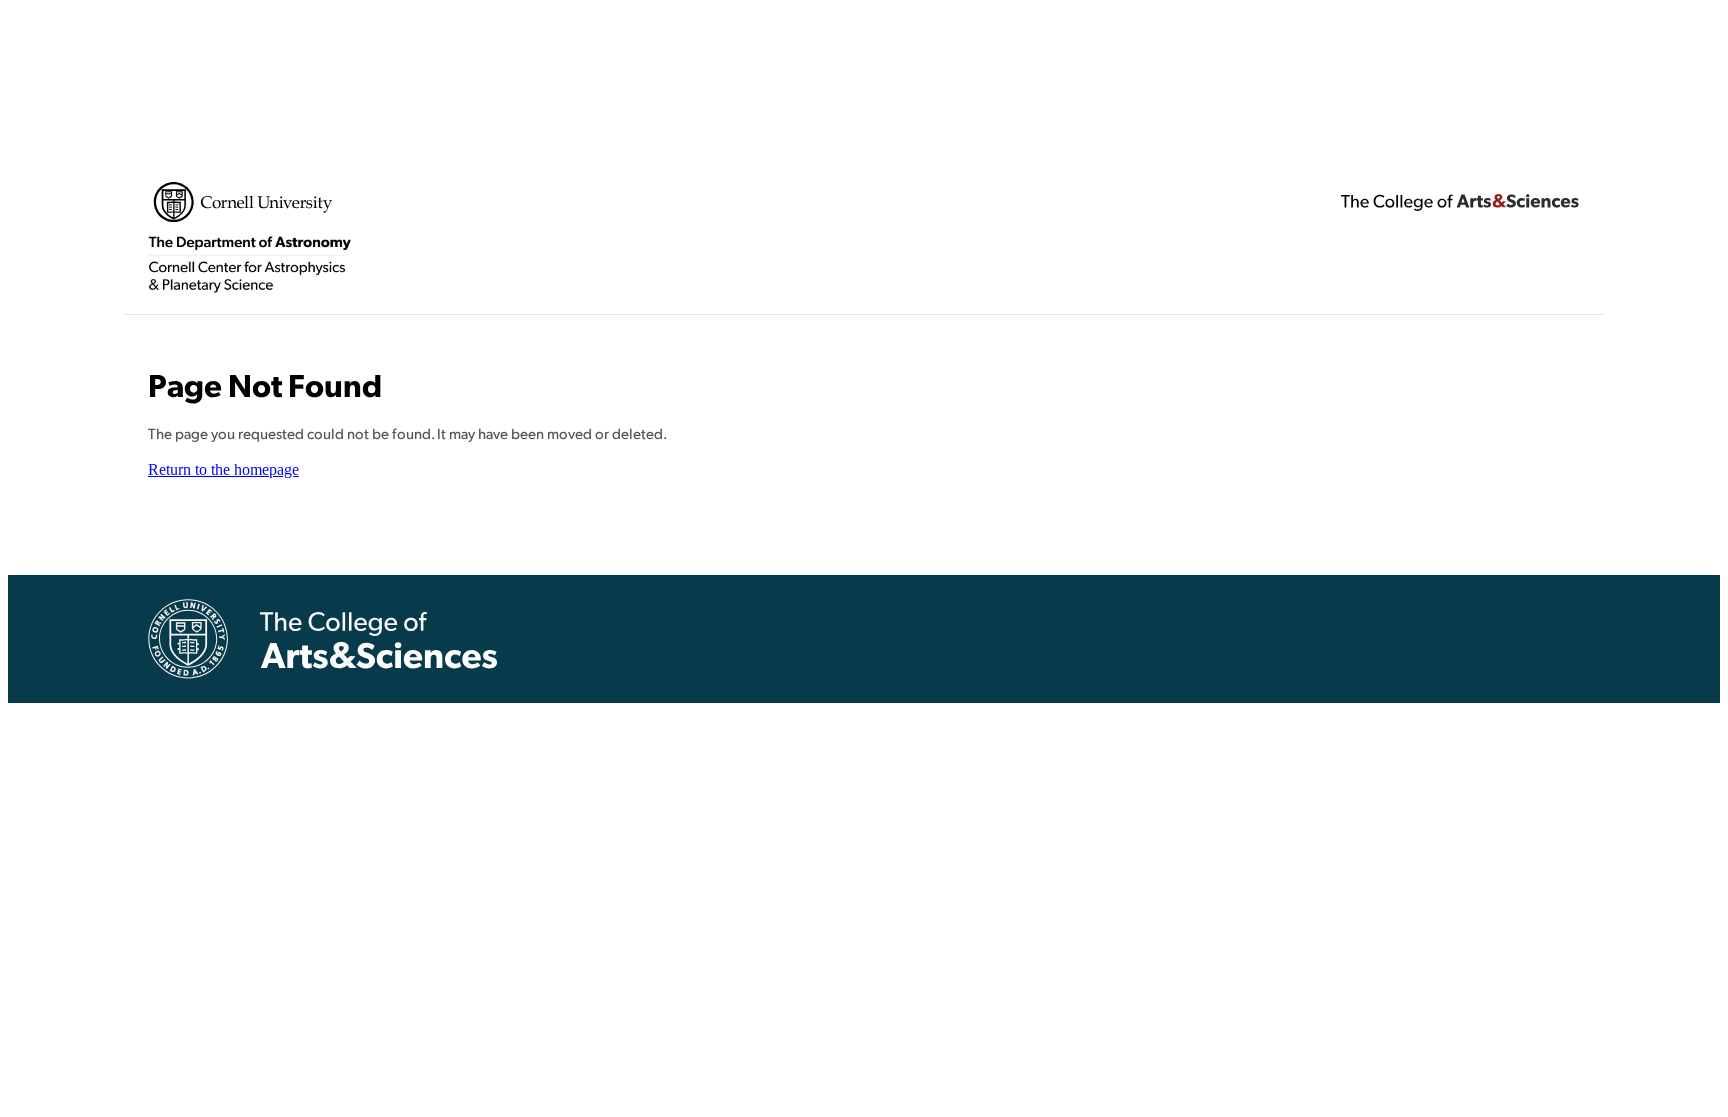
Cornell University (243, 202)
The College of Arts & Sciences (1460, 202)
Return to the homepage (223, 469)
